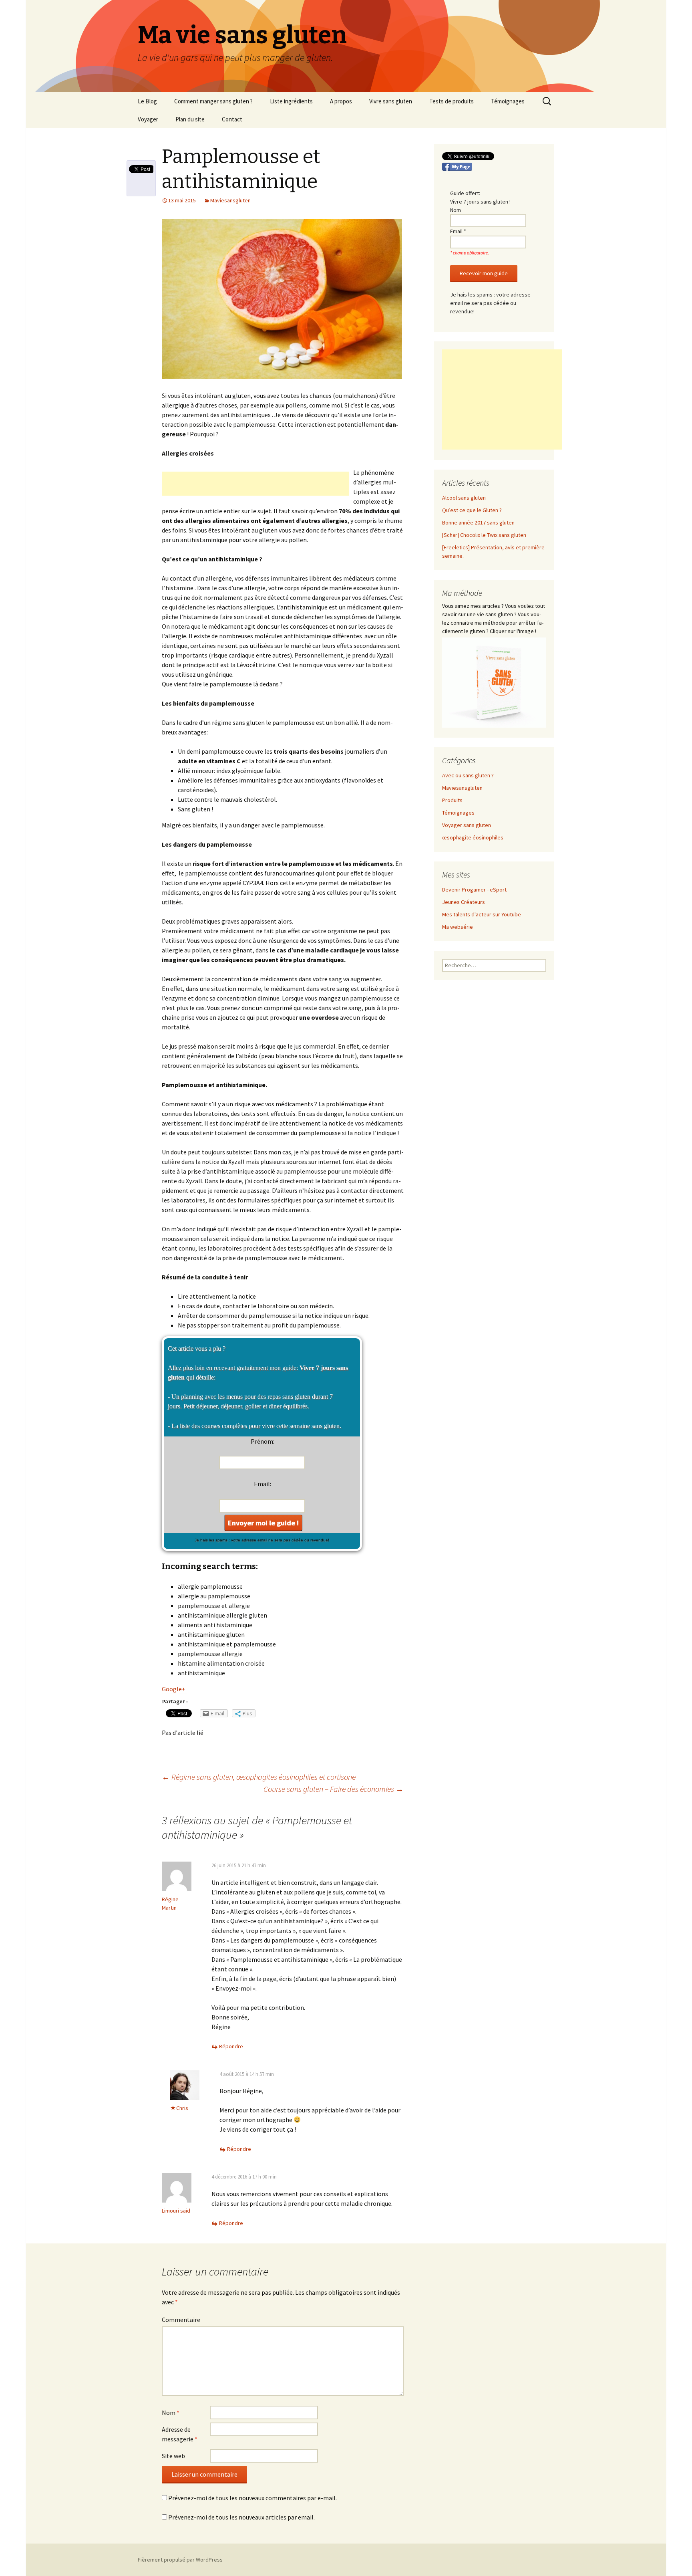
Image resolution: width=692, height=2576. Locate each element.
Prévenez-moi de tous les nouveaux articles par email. (241, 2517)
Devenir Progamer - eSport (474, 890)
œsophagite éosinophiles (473, 837)
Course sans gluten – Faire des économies (334, 1789)
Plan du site (190, 119)
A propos (341, 101)
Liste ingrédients (291, 101)
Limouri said (176, 2211)
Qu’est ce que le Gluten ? (472, 510)
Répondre (231, 2046)
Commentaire (181, 2320)
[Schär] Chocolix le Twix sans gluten (484, 535)
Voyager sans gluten (467, 825)
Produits (452, 800)
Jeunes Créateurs (464, 902)
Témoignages (508, 101)
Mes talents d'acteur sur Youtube (482, 914)
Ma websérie (458, 927)
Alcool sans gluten (464, 498)
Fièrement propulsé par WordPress (180, 2560)
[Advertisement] (255, 484)
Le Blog (147, 101)
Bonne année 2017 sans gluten (478, 522)
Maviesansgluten (230, 200)
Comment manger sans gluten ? (213, 101)
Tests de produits (452, 101)
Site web (173, 2456)
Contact (232, 119)
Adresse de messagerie (180, 2434)
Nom (171, 2413)
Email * (458, 231)
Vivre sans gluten (391, 101)
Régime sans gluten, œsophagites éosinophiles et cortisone (259, 1777)
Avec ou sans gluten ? (468, 775)
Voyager (148, 119)
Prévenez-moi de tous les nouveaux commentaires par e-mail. (252, 2498)
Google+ (174, 1689)
